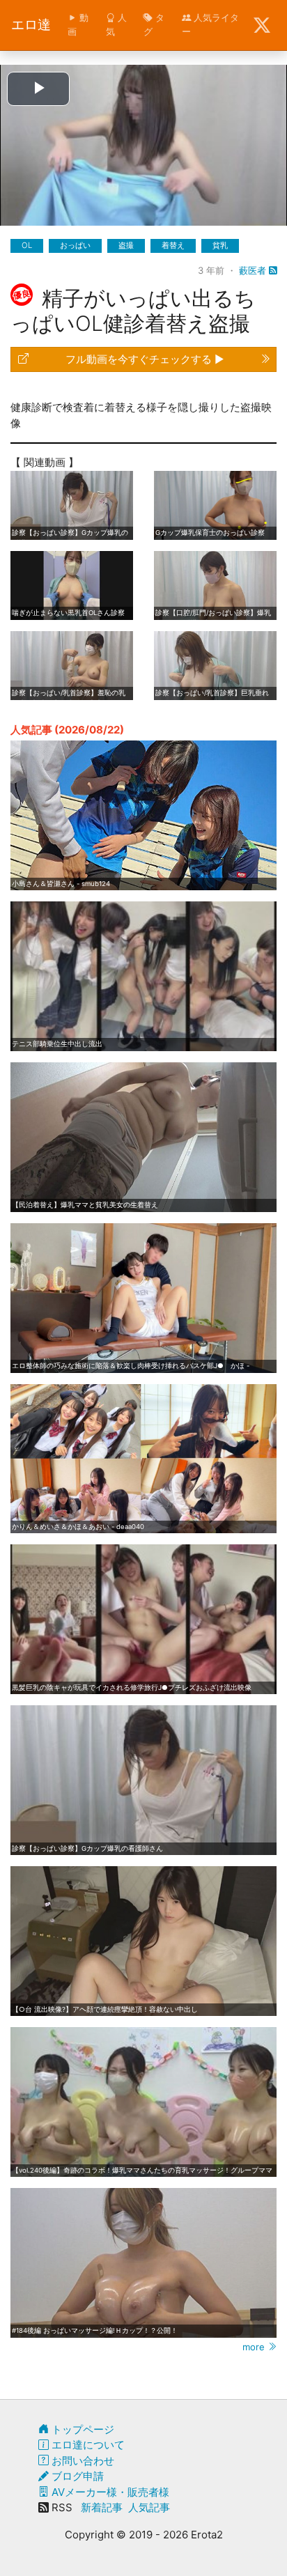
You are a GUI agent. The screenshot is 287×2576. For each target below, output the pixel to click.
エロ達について (87, 2445)
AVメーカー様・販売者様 (109, 2492)
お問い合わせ (82, 2461)
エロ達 (31, 25)
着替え (173, 245)
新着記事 (102, 2507)
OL (27, 245)
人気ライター (210, 24)
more (255, 2347)
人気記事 (149, 2507)
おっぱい (75, 245)
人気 (116, 24)
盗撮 (126, 245)
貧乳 (220, 245)
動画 (78, 24)
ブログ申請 (76, 2476)
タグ (154, 24)
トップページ (82, 2429)
